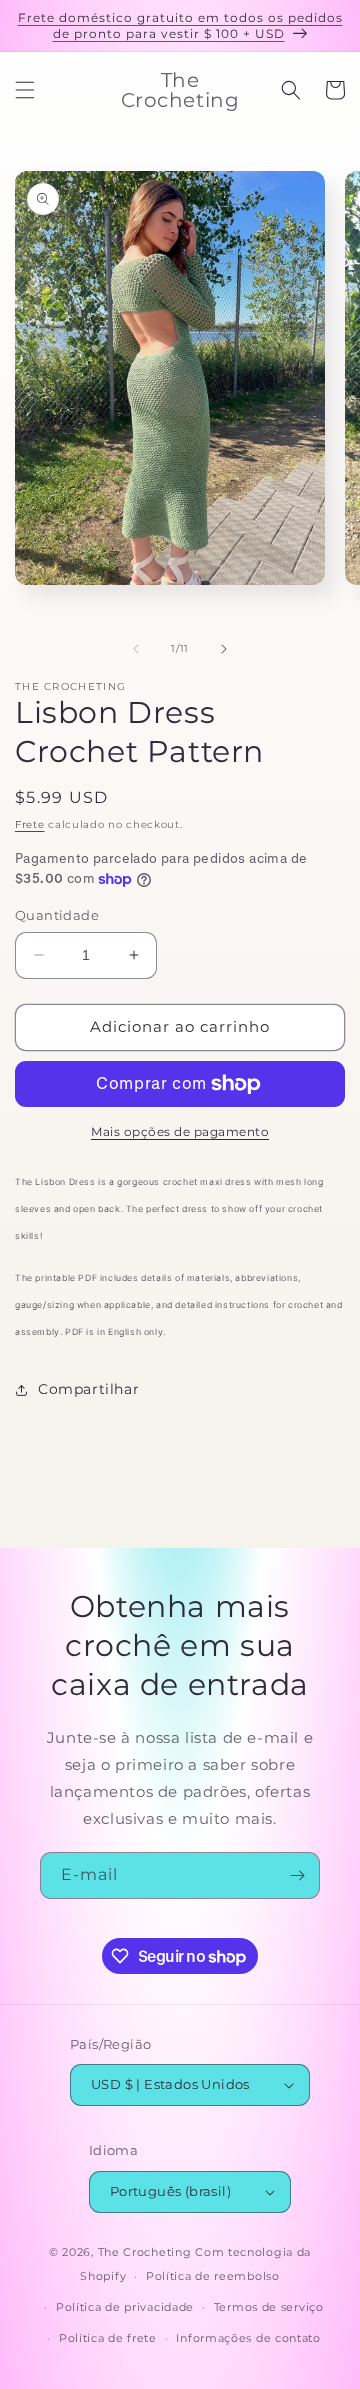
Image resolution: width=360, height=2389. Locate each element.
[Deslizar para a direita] (224, 649)
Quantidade (57, 915)
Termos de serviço (269, 2307)
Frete (30, 824)
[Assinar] (297, 1875)
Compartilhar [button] (88, 1389)
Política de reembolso (213, 2276)
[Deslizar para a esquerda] (136, 649)
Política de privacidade (125, 2307)
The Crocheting (145, 2252)
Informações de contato (248, 2338)
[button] (25, 90)
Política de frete (108, 2338)
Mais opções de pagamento (180, 1131)
